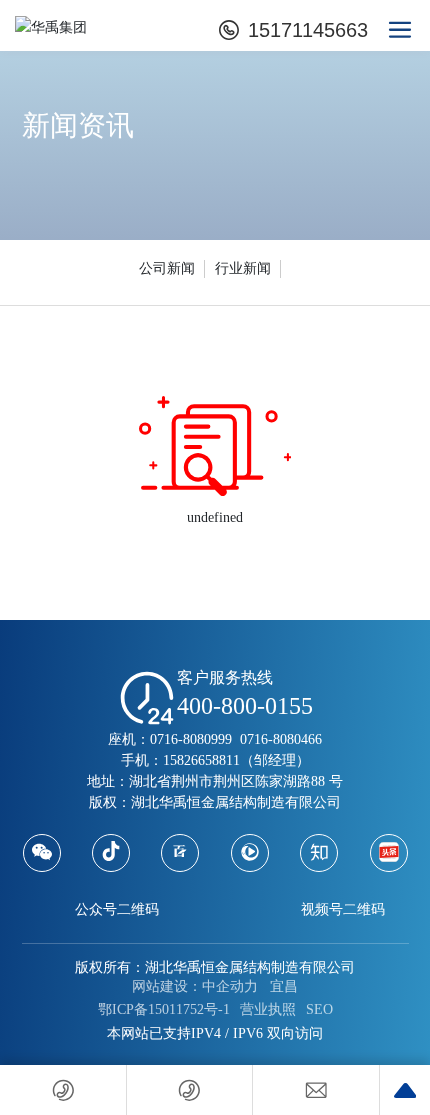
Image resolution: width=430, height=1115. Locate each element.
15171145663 (305, 30)
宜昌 (284, 986)
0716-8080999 (191, 739)
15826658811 (201, 760)
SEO (319, 1009)
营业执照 (268, 1009)
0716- (254, 739)
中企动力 (230, 986)
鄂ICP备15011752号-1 (164, 1009)
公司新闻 (167, 268)
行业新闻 (243, 268)
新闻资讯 (78, 125)
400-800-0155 (245, 706)
